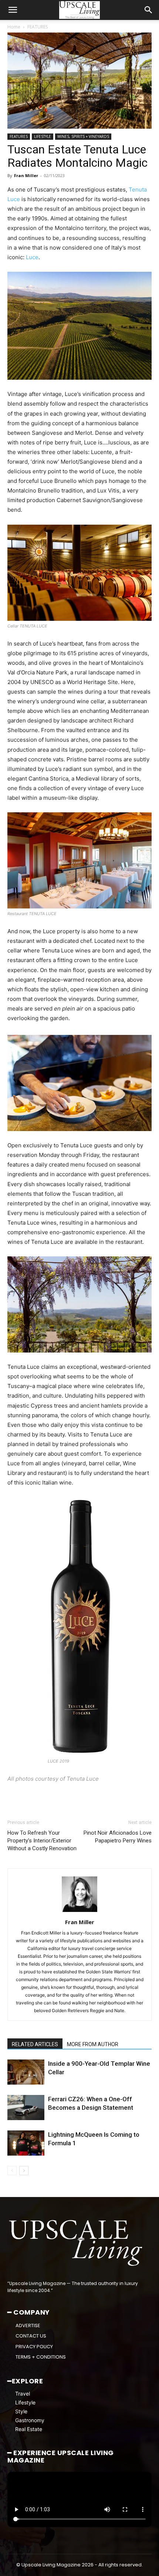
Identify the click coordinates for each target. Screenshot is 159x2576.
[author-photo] (79, 1912)
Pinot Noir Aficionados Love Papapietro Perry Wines (118, 1837)
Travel (23, 2394)
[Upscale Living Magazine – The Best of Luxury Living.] (77, 2243)
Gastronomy (30, 2420)
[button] (13, 10)
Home (14, 27)
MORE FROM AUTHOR (93, 2044)
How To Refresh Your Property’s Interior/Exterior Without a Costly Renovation (42, 1841)
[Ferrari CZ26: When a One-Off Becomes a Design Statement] (26, 2108)
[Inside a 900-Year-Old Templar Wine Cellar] (26, 2072)
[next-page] (24, 2171)
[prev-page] (12, 2171)
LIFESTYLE (43, 136)
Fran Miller (26, 175)
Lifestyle (25, 2402)
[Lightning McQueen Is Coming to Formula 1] (26, 2143)
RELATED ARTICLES (35, 2044)
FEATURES (38, 27)
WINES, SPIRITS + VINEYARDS (83, 136)
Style (21, 2411)
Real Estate (29, 2429)
